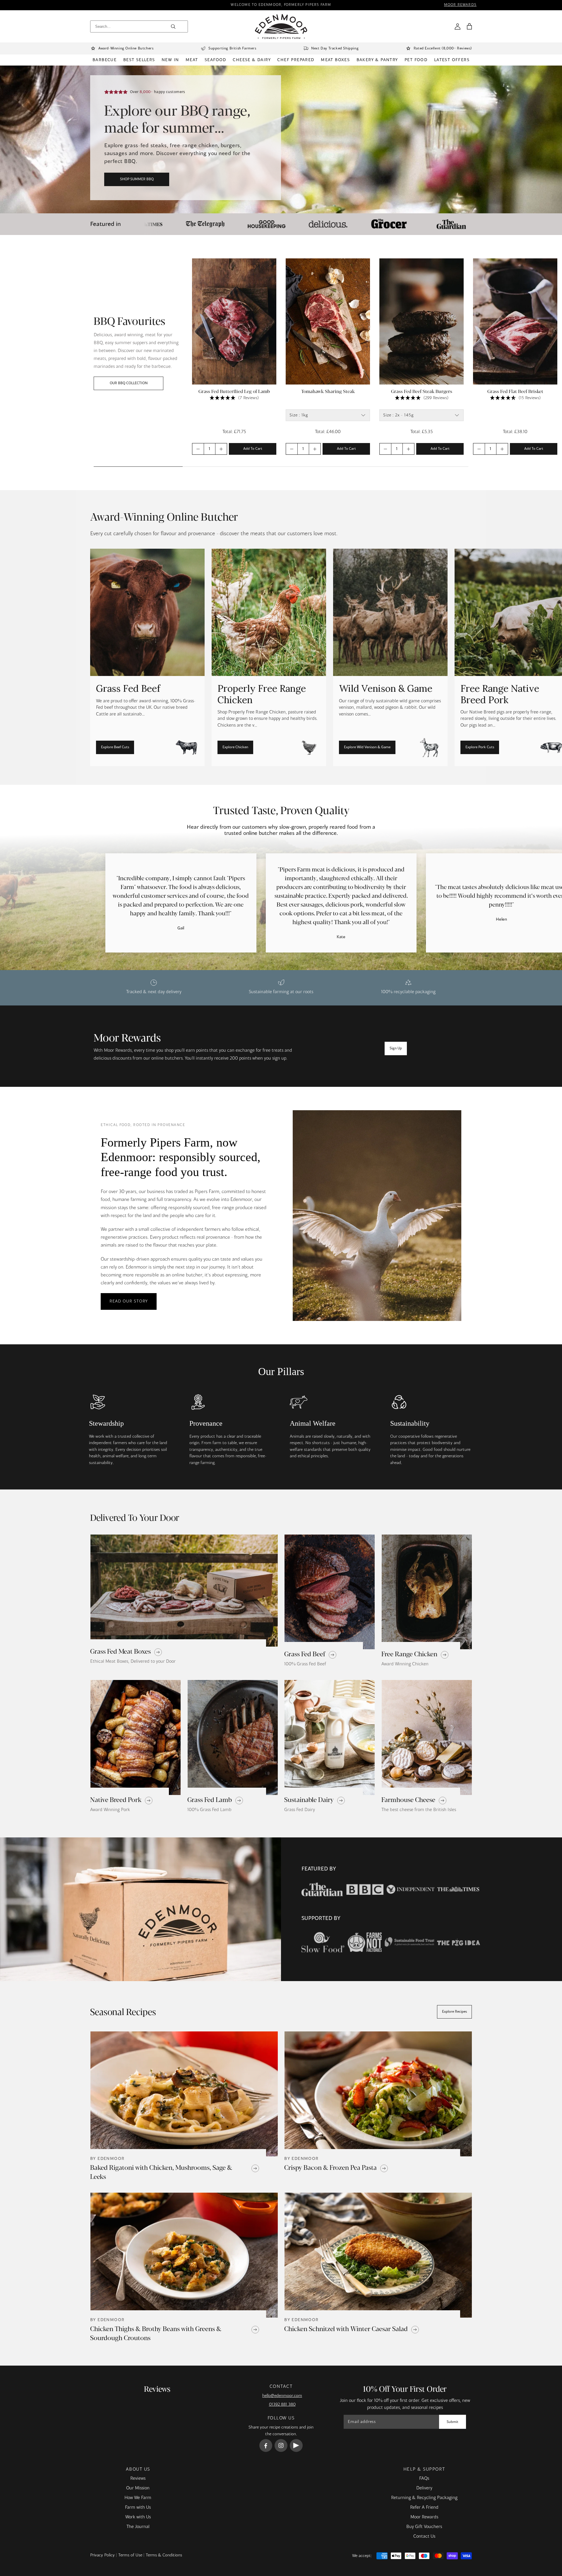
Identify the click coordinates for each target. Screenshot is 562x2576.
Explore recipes (454, 2012)
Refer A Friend (424, 2508)
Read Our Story (129, 1301)
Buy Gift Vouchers (424, 2527)
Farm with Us (138, 2508)
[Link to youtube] (296, 2445)
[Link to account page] (458, 26)
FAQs (424, 2479)
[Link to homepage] (281, 26)
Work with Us (138, 2517)
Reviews (138, 2479)
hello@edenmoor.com (282, 2396)
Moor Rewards (424, 2517)
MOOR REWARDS (460, 5)
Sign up (396, 1048)
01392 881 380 (282, 2405)
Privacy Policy (102, 2555)
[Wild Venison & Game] (390, 657)
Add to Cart (253, 449)
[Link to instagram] (281, 2445)
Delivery (424, 2488)
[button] (469, 26)
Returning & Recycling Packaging (424, 2498)
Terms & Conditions (164, 2555)
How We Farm (138, 2498)
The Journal (138, 2527)
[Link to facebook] (266, 2445)
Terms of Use (130, 2555)
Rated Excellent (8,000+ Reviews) (443, 49)
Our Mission (138, 2488)
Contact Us (424, 2536)
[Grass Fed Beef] (147, 657)
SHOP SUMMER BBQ (137, 179)
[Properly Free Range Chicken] (269, 657)
